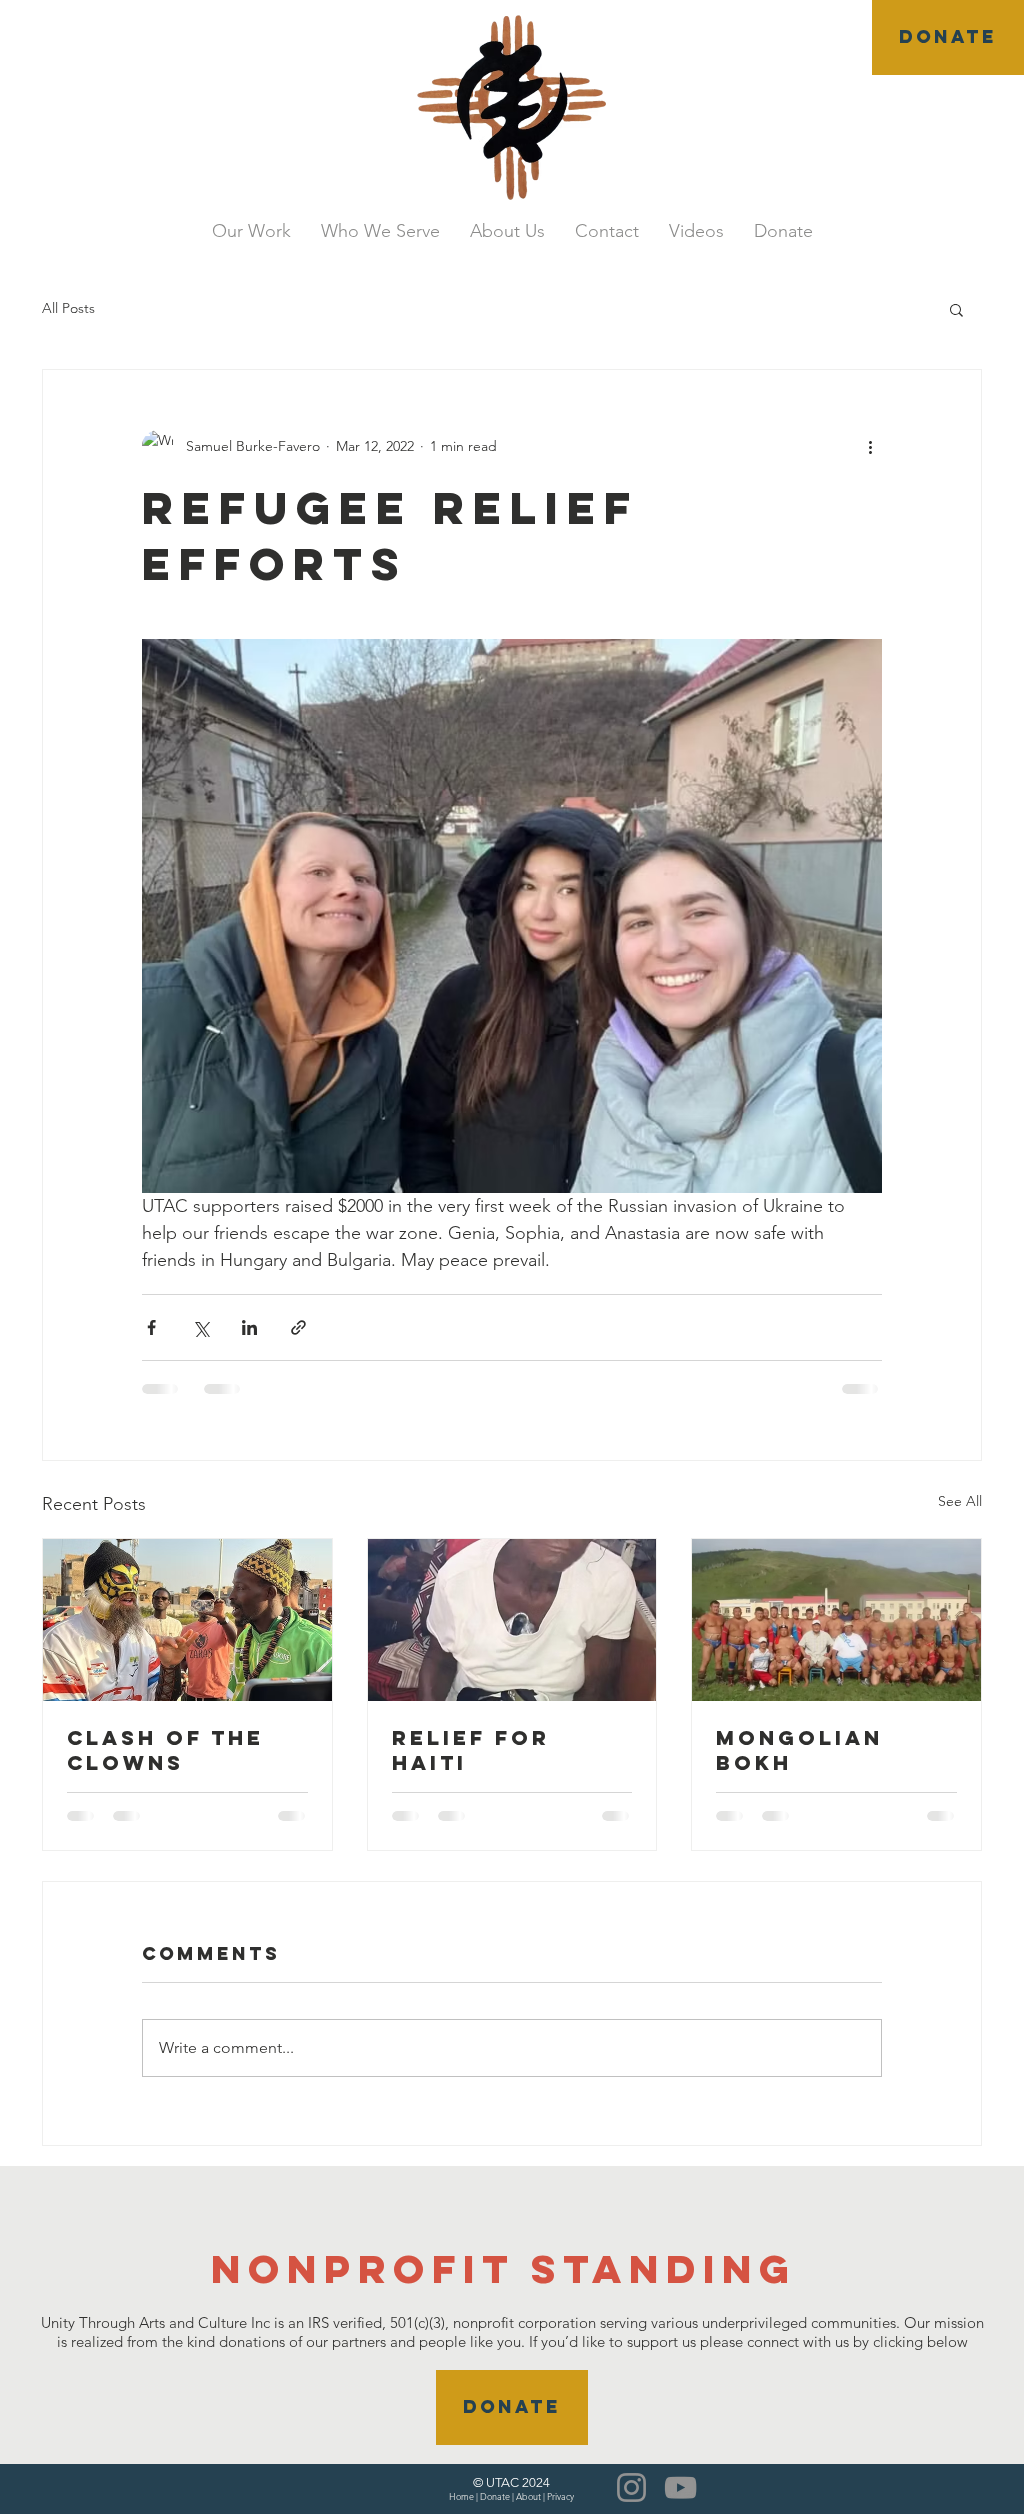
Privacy (560, 2496)
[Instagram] (631, 2487)
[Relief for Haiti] (512, 1620)
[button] (956, 309)
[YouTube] (680, 2487)
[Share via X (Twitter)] (200, 1327)
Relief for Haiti (471, 1750)
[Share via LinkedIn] (249, 1327)
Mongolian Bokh (799, 1750)
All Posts (68, 308)
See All (960, 1501)
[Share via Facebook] (151, 1327)
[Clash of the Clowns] (187, 1620)
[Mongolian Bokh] (836, 1620)
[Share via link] (298, 1327)
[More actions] (870, 446)
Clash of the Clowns (165, 1750)
